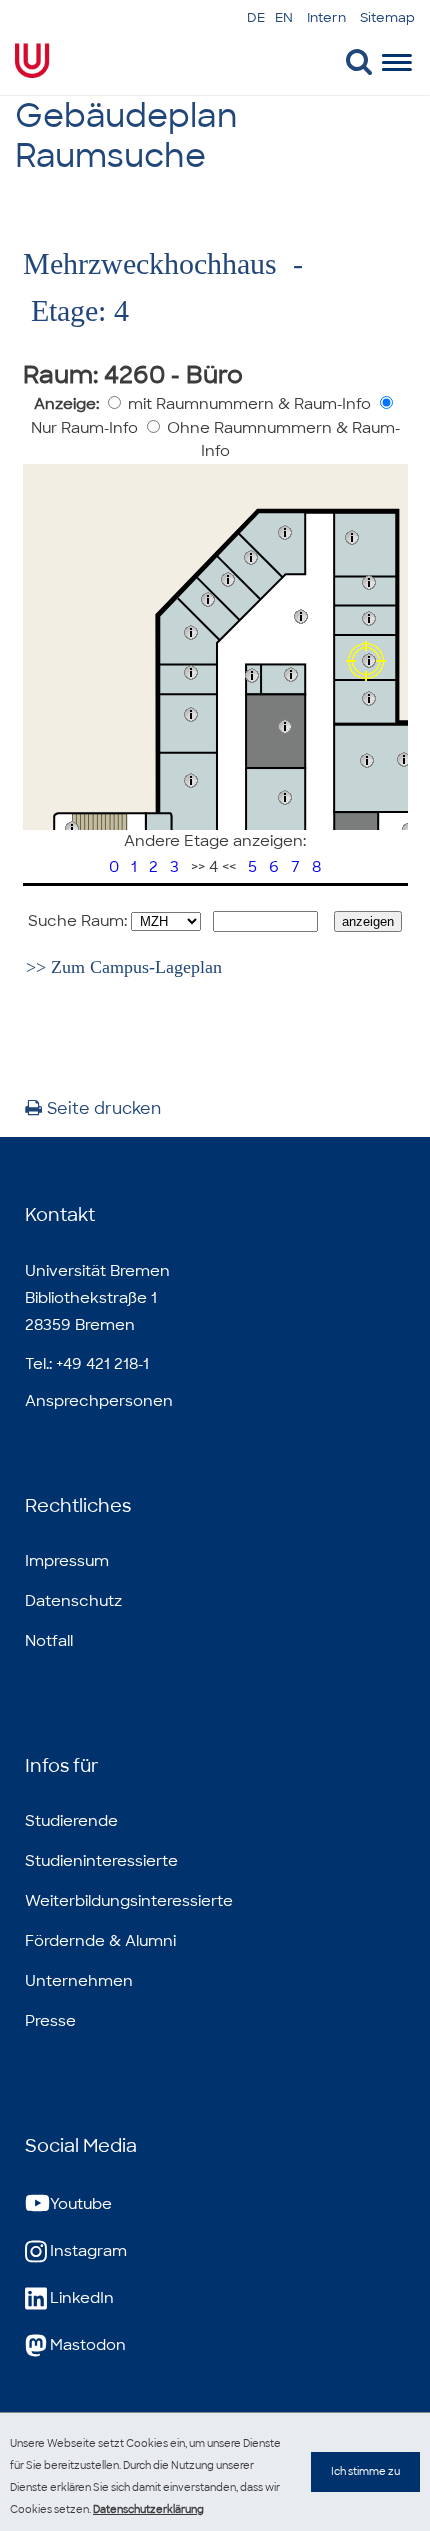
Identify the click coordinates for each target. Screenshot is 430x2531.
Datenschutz (73, 1601)
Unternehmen (79, 1981)
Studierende (71, 1821)
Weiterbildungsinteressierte (129, 1901)
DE (256, 17)
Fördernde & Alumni (100, 1941)
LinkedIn (82, 2298)
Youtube (81, 2204)
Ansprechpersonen (99, 1401)
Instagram (88, 2251)
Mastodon (88, 2345)
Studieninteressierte (101, 1861)
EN (284, 17)
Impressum (67, 1561)
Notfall (49, 1641)
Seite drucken (104, 1108)
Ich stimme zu (365, 2471)
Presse (50, 2021)
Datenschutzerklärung (148, 2509)
